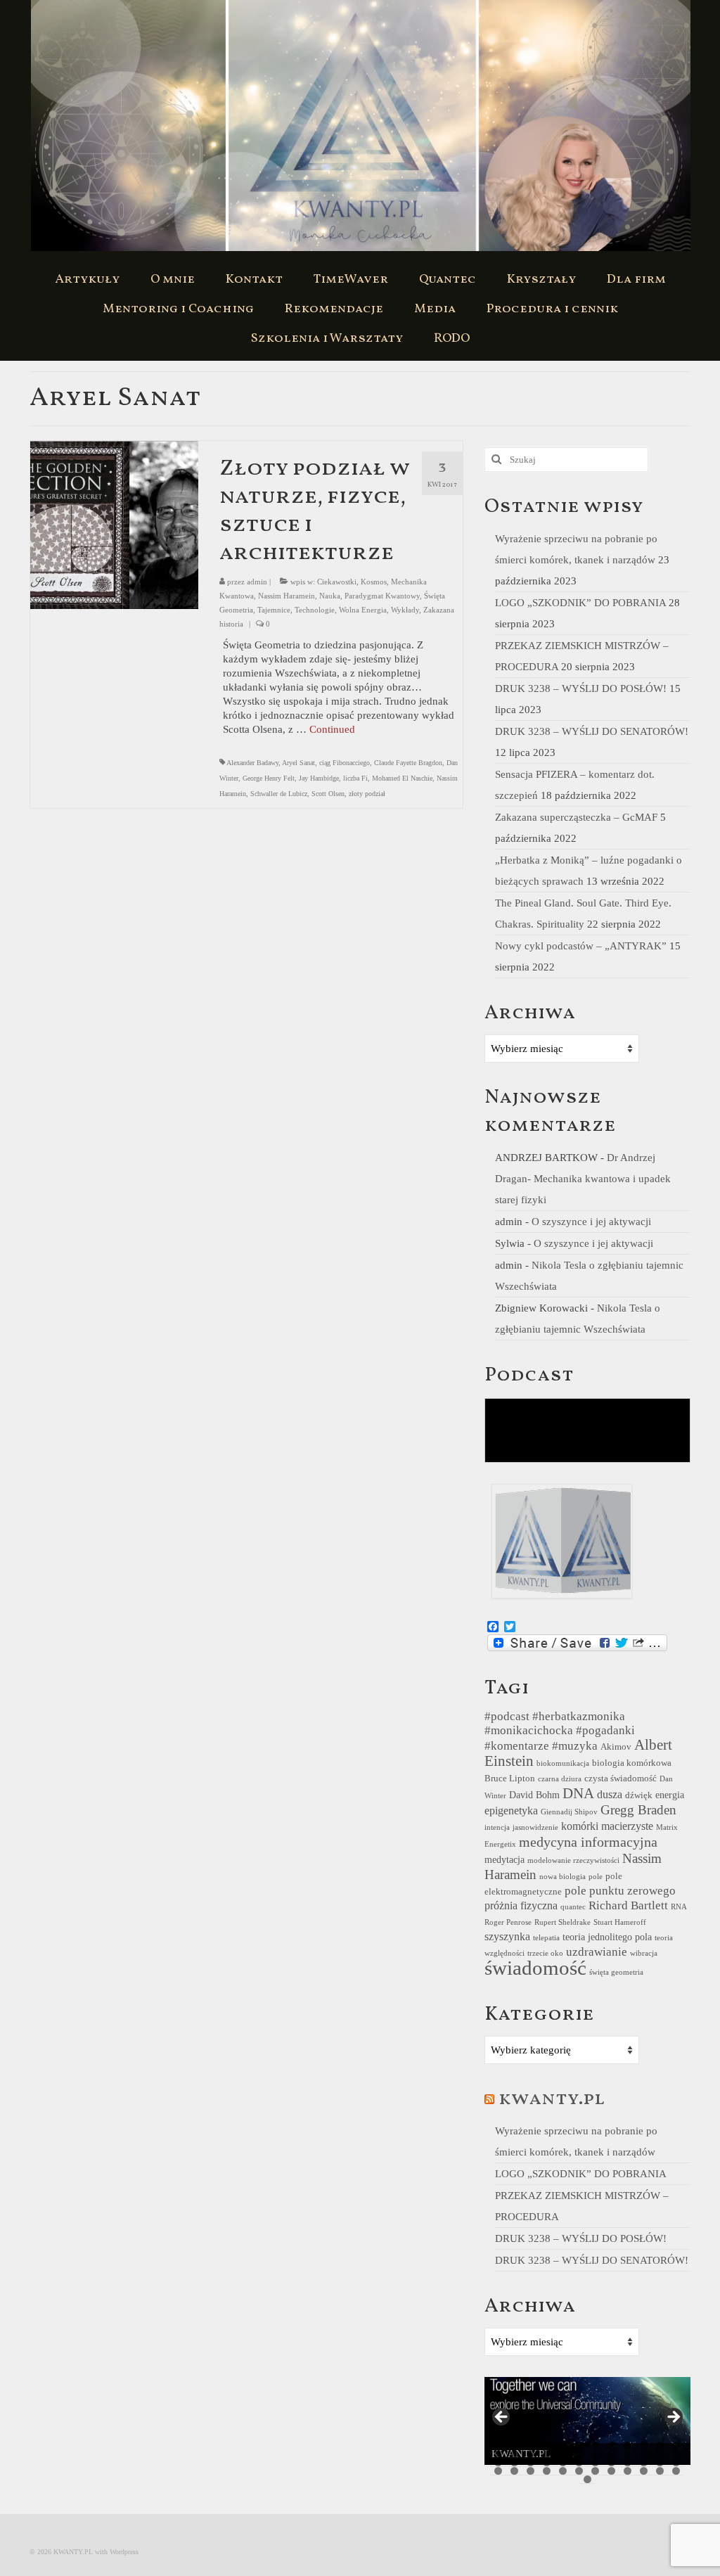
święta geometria (616, 1972)
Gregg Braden (638, 1810)
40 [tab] (547, 2471)
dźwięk (639, 1795)
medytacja (504, 1859)
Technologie (315, 610)
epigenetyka (511, 1811)
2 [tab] (514, 2446)
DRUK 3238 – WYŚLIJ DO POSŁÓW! (581, 688)
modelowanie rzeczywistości (573, 1860)
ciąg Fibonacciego (345, 763)
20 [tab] (611, 2454)
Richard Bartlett (628, 1905)
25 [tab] (498, 2462)
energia (670, 1795)
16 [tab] (547, 2454)
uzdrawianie (597, 1952)
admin (257, 582)
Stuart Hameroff (620, 1922)
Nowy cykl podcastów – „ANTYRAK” (581, 946)
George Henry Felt (269, 778)
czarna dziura (560, 1779)
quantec (573, 1907)
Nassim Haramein (287, 596)
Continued (332, 729)
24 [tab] (676, 2454)
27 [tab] (531, 2462)
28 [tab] (547, 2462)
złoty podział (367, 794)
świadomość (535, 1968)
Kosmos (374, 582)
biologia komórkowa (632, 1763)
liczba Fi (355, 778)
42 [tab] (579, 2471)
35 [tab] (660, 2462)
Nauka (330, 596)
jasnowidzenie (535, 1827)
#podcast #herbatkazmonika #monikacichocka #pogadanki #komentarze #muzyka (560, 1731)
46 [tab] (644, 2471)
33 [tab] (628, 2462)
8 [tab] (611, 2446)
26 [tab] (514, 2462)
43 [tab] (595, 2471)
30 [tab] (579, 2462)
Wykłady (405, 610)
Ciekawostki (337, 582)
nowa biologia (562, 1877)
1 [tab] (498, 2446)
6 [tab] (579, 2446)
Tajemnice (274, 610)
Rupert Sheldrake (562, 1922)
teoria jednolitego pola (607, 1937)
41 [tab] (563, 2471)
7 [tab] (595, 2446)
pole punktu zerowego (620, 1891)
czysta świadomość (621, 1779)
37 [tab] (498, 2471)
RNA (679, 1907)
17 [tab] (563, 2454)
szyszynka (507, 1936)
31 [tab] (595, 2462)
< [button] (502, 2418)
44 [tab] (611, 2471)
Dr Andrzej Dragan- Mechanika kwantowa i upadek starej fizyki (583, 1179)
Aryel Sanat (298, 763)
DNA (578, 1793)
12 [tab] (676, 2446)
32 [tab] (611, 2462)
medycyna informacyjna (588, 1842)
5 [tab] (563, 2446)
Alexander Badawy (252, 763)
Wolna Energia (363, 610)
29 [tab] (563, 2462)
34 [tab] (644, 2462)
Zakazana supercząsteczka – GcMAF (576, 817)
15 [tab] (531, 2454)
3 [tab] (531, 2446)
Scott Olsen (328, 794)
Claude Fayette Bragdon (408, 763)
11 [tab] (660, 2446)
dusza (610, 1794)
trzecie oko (545, 1953)
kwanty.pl (552, 2099)
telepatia (546, 1938)
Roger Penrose (508, 1922)
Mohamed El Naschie (402, 778)
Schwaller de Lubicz (279, 794)
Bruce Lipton (510, 1779)
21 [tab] (628, 2454)
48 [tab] (676, 2471)
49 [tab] (587, 2479)
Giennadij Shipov (569, 1812)
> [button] (673, 2418)
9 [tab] (628, 2446)
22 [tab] (644, 2454)
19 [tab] (595, 2454)
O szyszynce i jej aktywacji (591, 1222)
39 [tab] (531, 2471)
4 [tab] (547, 2446)
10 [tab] (644, 2446)
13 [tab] (498, 2454)
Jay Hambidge (319, 778)
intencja (497, 1827)
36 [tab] (676, 2462)
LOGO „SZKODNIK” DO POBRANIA (580, 603)
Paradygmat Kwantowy (382, 596)
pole (596, 1877)
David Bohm (534, 1795)
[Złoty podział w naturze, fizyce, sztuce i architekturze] (114, 524)
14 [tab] (514, 2454)
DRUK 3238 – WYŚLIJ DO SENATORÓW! (592, 731)
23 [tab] (660, 2454)
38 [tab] (514, 2471)
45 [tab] (628, 2471)
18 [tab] (579, 2454)
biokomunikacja (563, 1763)
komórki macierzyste (607, 1826)
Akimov (616, 1747)
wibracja (644, 1953)
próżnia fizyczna (521, 1905)
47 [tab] (660, 2471)
